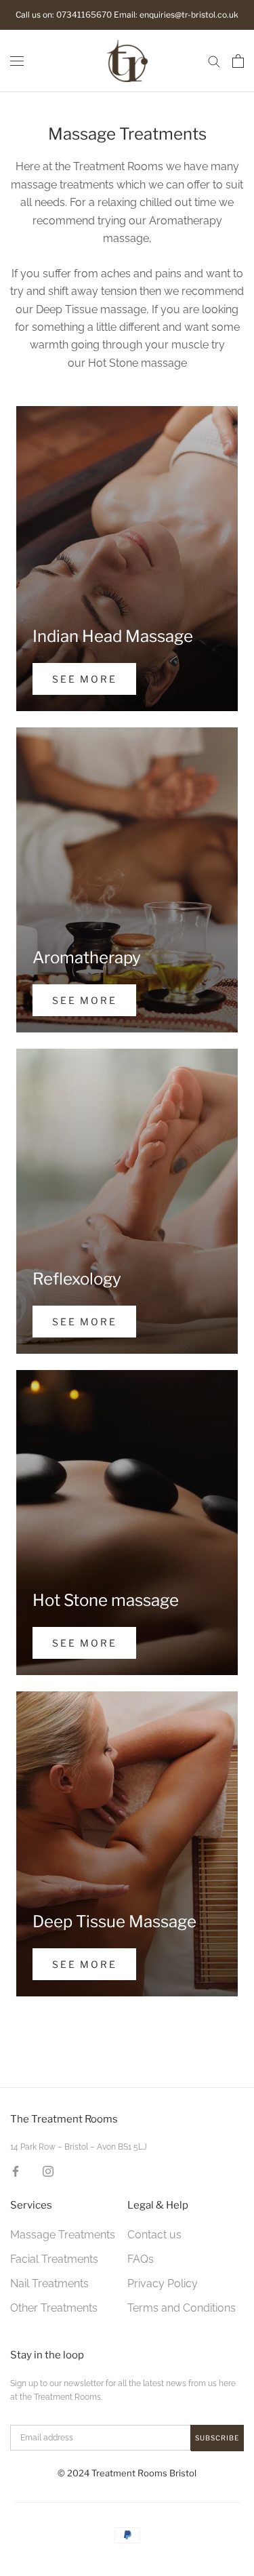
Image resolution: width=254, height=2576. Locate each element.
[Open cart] (238, 61)
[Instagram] (48, 2171)
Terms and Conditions (182, 2308)
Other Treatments (54, 2308)
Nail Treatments (49, 2283)
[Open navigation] (17, 61)
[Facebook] (16, 2171)
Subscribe (217, 2438)
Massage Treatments (63, 2235)
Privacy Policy (163, 2283)
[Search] (214, 61)
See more (84, 679)
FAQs (141, 2259)
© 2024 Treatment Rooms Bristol (127, 2473)
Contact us (154, 2235)
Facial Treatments (54, 2259)
